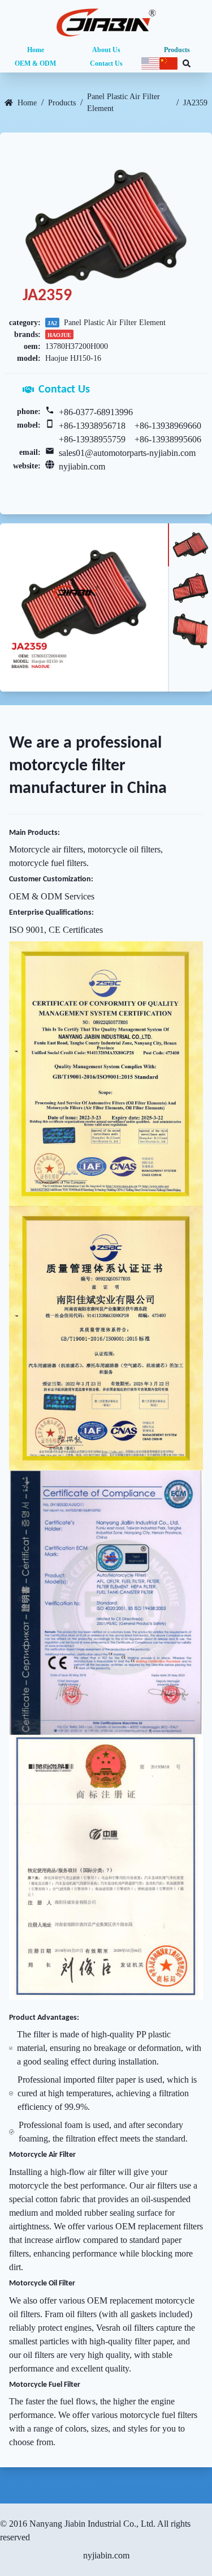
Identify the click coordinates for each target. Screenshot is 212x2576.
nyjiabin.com (82, 466)
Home (36, 50)
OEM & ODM (35, 63)
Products (177, 50)
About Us (106, 50)
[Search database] (187, 63)
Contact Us (106, 63)
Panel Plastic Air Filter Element (124, 103)
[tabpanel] (84, 607)
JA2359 (195, 103)
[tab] (190, 545)
